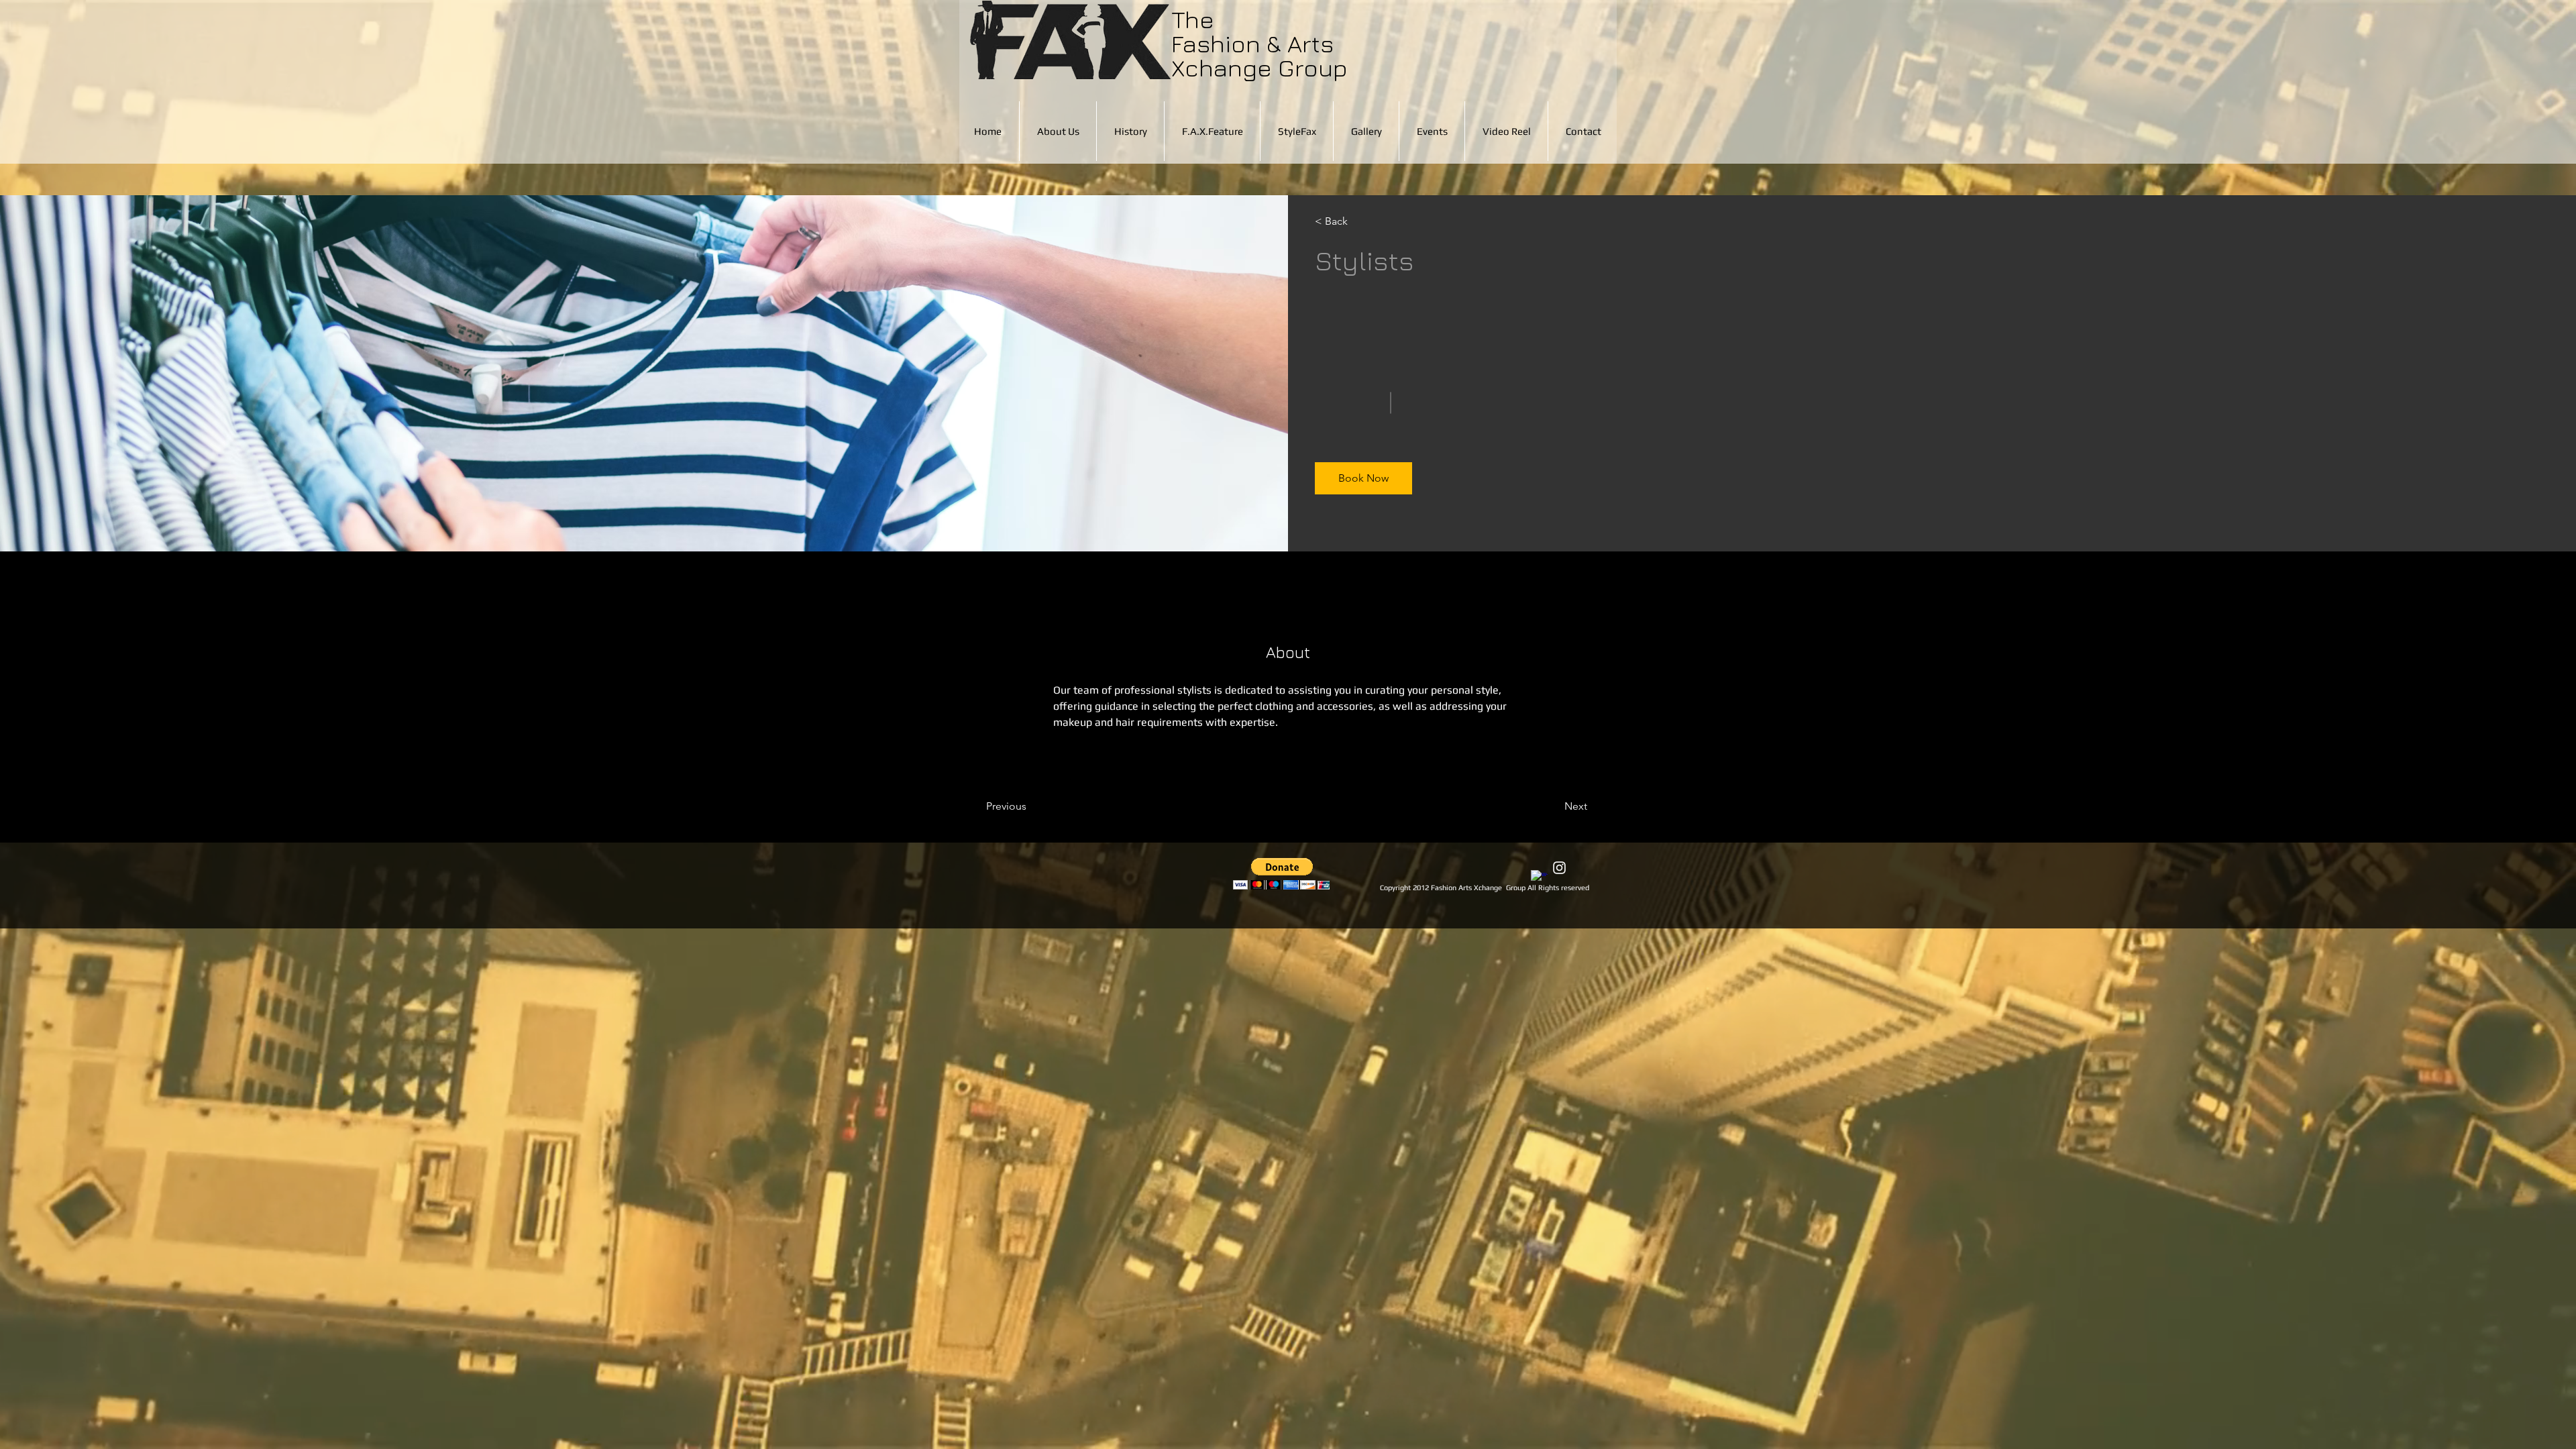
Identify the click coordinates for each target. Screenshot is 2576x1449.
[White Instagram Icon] (1559, 868)
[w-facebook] (1539, 878)
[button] (1353, 221)
